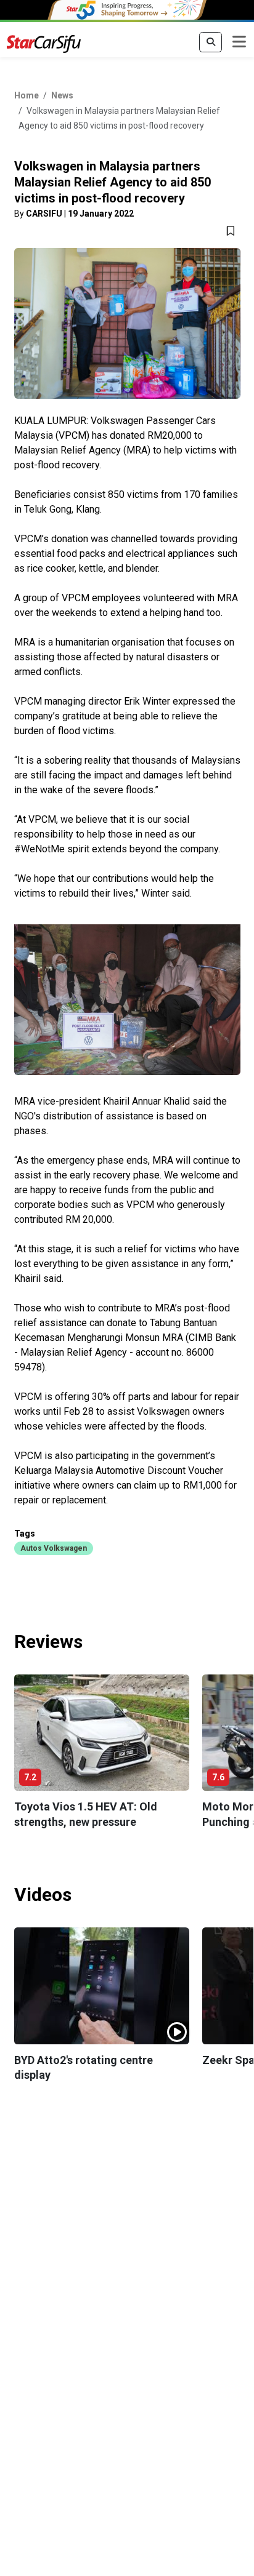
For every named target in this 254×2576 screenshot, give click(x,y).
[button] (54, 1548)
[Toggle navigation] (239, 42)
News (62, 95)
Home (27, 95)
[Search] (211, 42)
